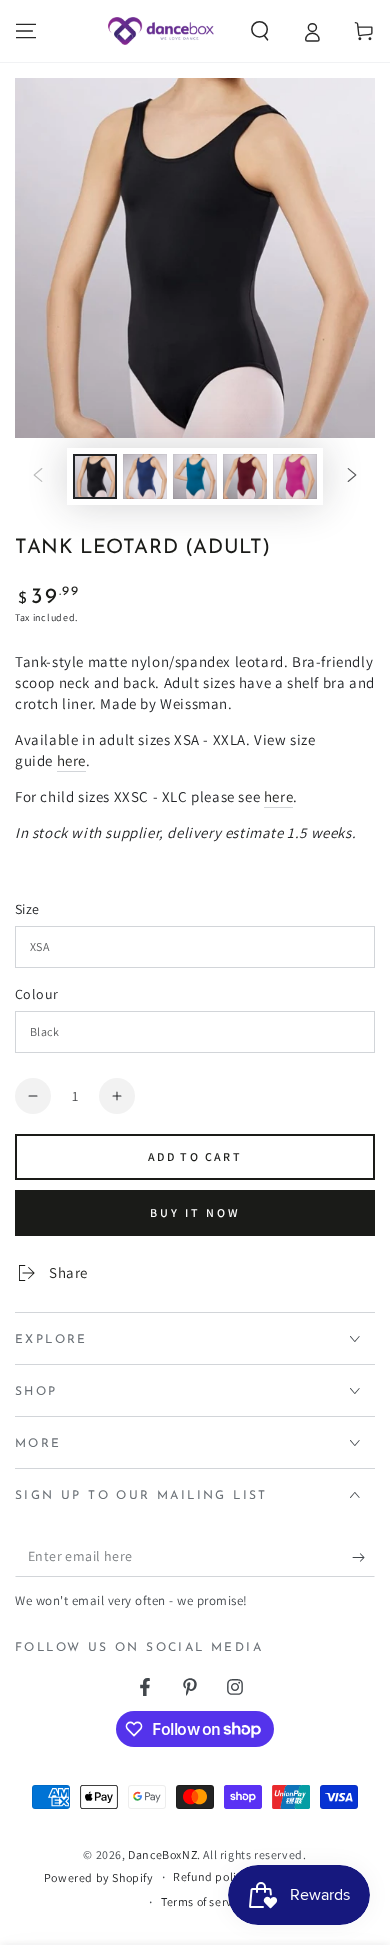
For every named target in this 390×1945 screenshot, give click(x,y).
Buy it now (195, 1212)
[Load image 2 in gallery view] (145, 476)
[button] (260, 31)
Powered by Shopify (99, 1877)
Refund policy (211, 1876)
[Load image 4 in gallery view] (245, 476)
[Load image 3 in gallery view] (195, 476)
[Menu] (26, 31)
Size (27, 909)
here (71, 760)
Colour (36, 994)
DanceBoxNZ (162, 1854)
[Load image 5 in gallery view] (295, 476)
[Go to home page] (160, 31)
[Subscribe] (363, 1557)
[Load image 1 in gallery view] (95, 476)
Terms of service (205, 1901)
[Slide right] (352, 477)
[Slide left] (38, 477)
